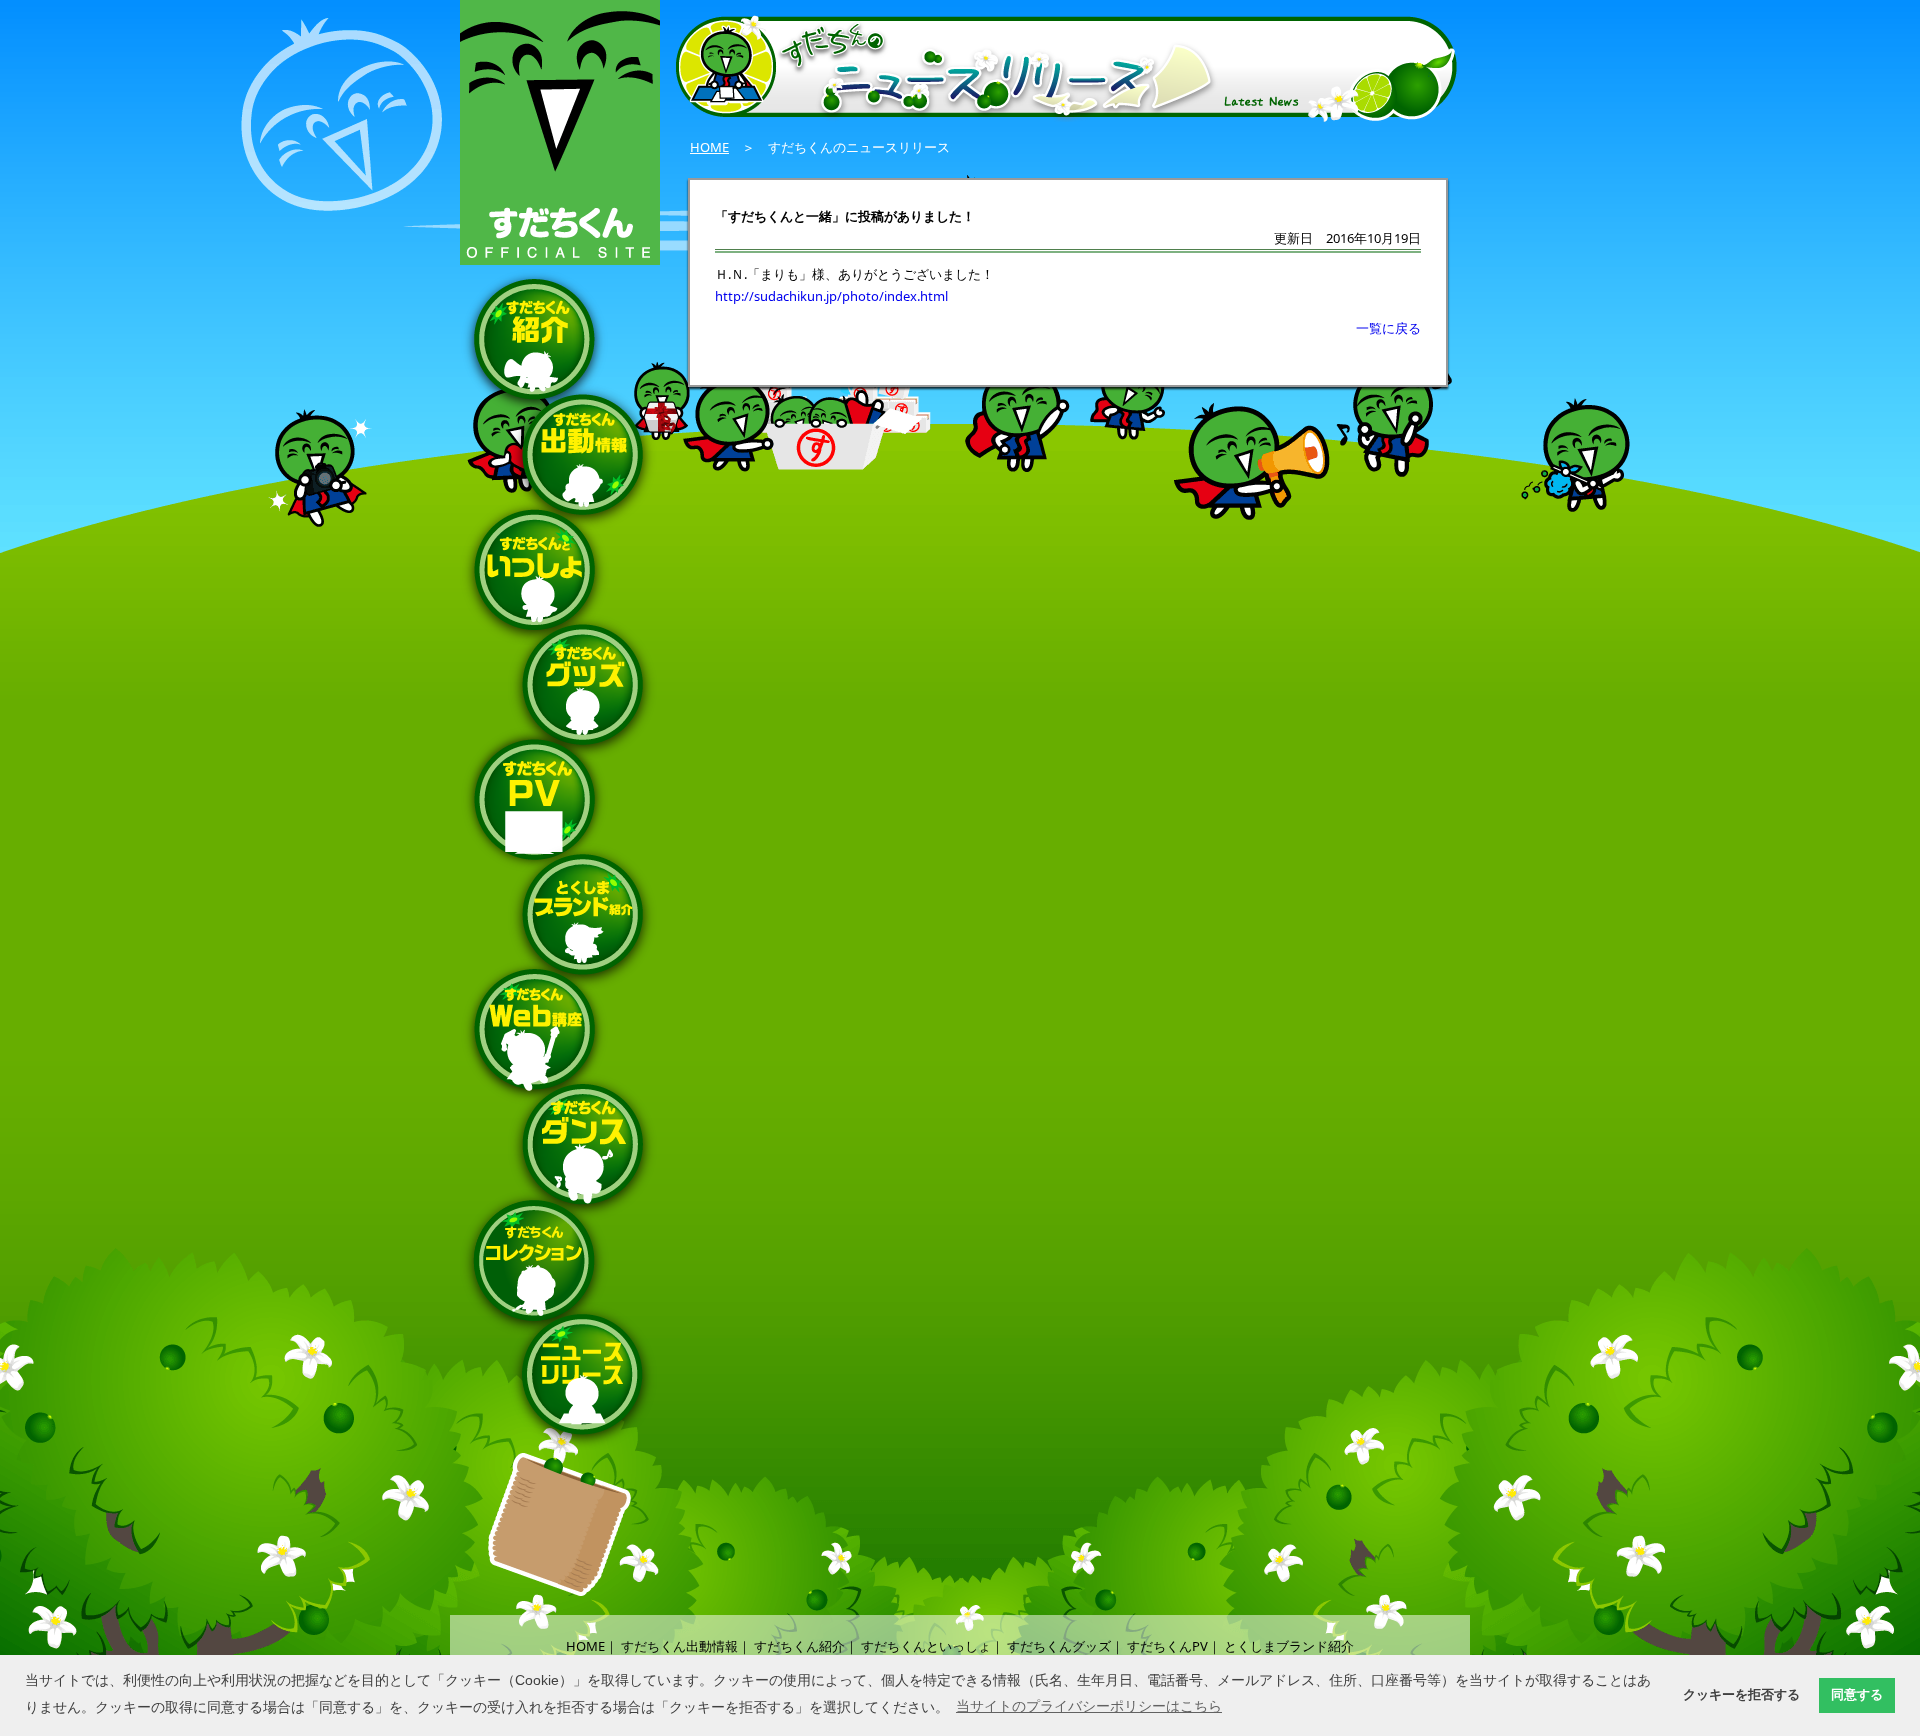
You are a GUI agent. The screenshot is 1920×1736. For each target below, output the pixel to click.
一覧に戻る (1388, 328)
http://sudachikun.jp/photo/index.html (831, 296)
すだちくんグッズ (1059, 1646)
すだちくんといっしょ (926, 1646)
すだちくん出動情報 (679, 1646)
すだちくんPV (1167, 1646)
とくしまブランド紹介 (1289, 1646)
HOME (709, 147)
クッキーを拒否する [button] (1741, 1695)
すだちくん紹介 (799, 1646)
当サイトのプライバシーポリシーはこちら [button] (1089, 1706)
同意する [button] (1857, 1695)
